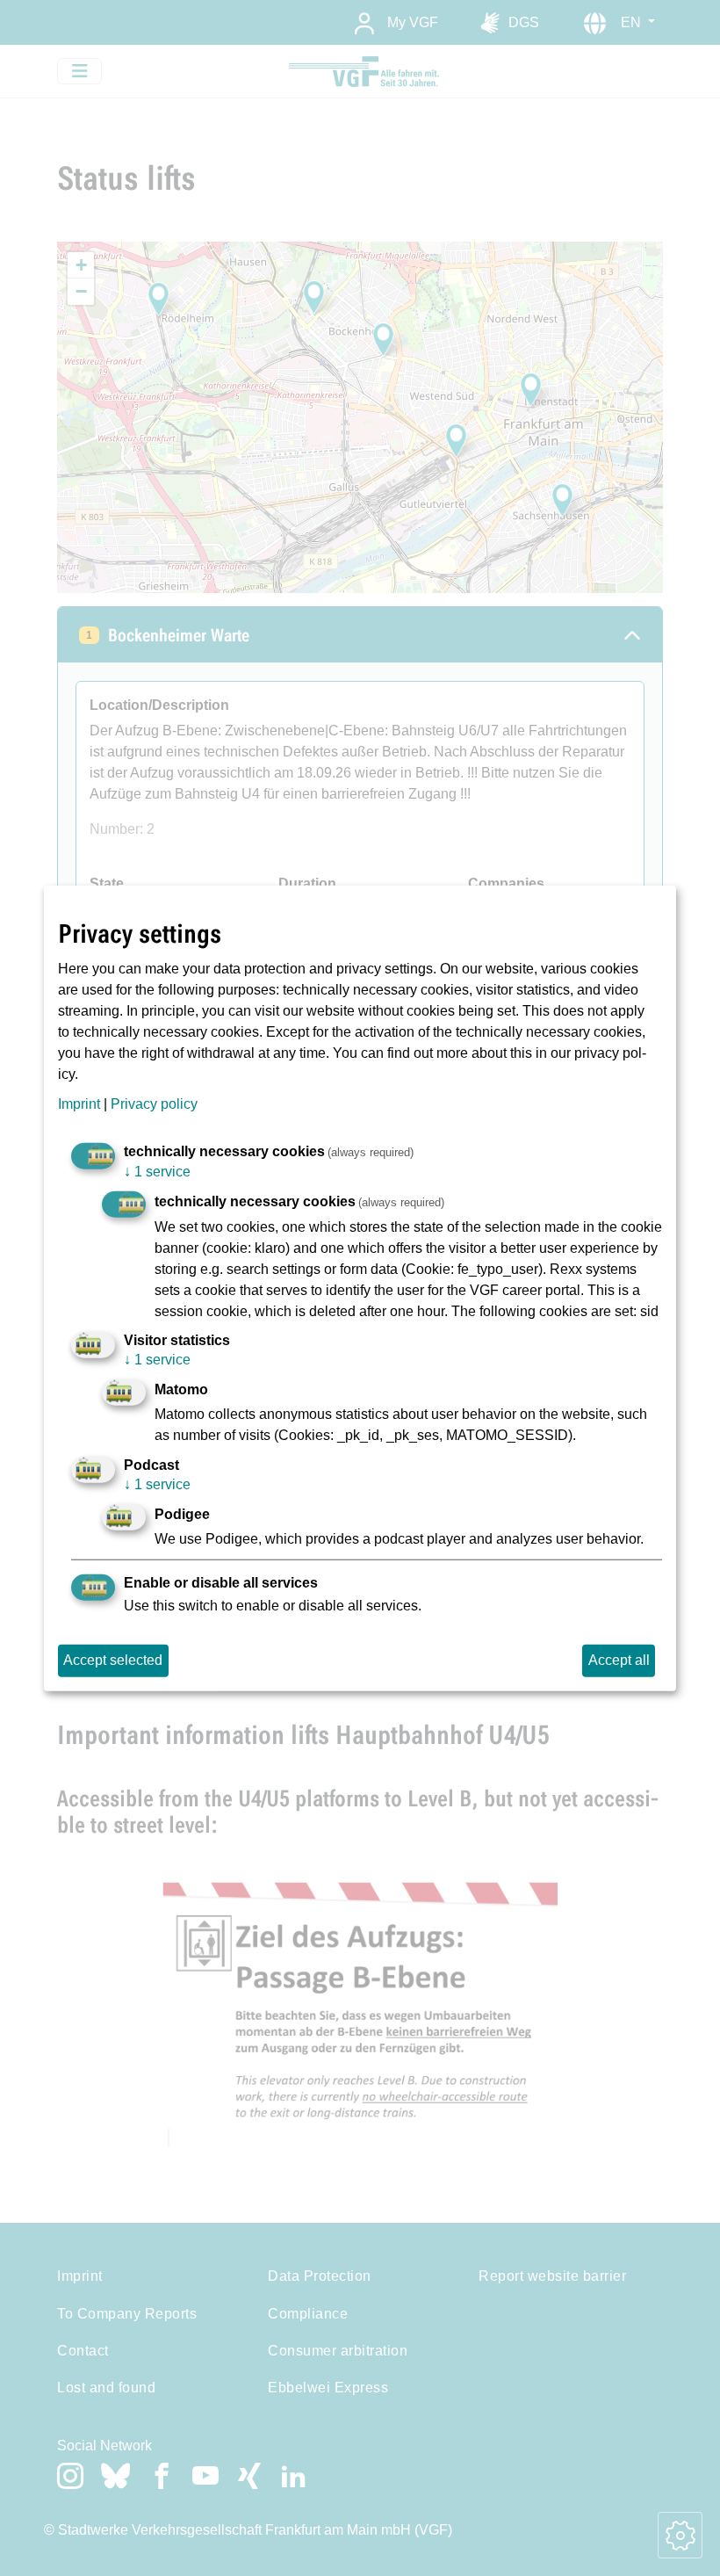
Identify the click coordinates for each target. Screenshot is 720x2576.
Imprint (79, 1104)
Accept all (619, 1660)
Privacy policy (154, 1104)
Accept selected (113, 1660)
